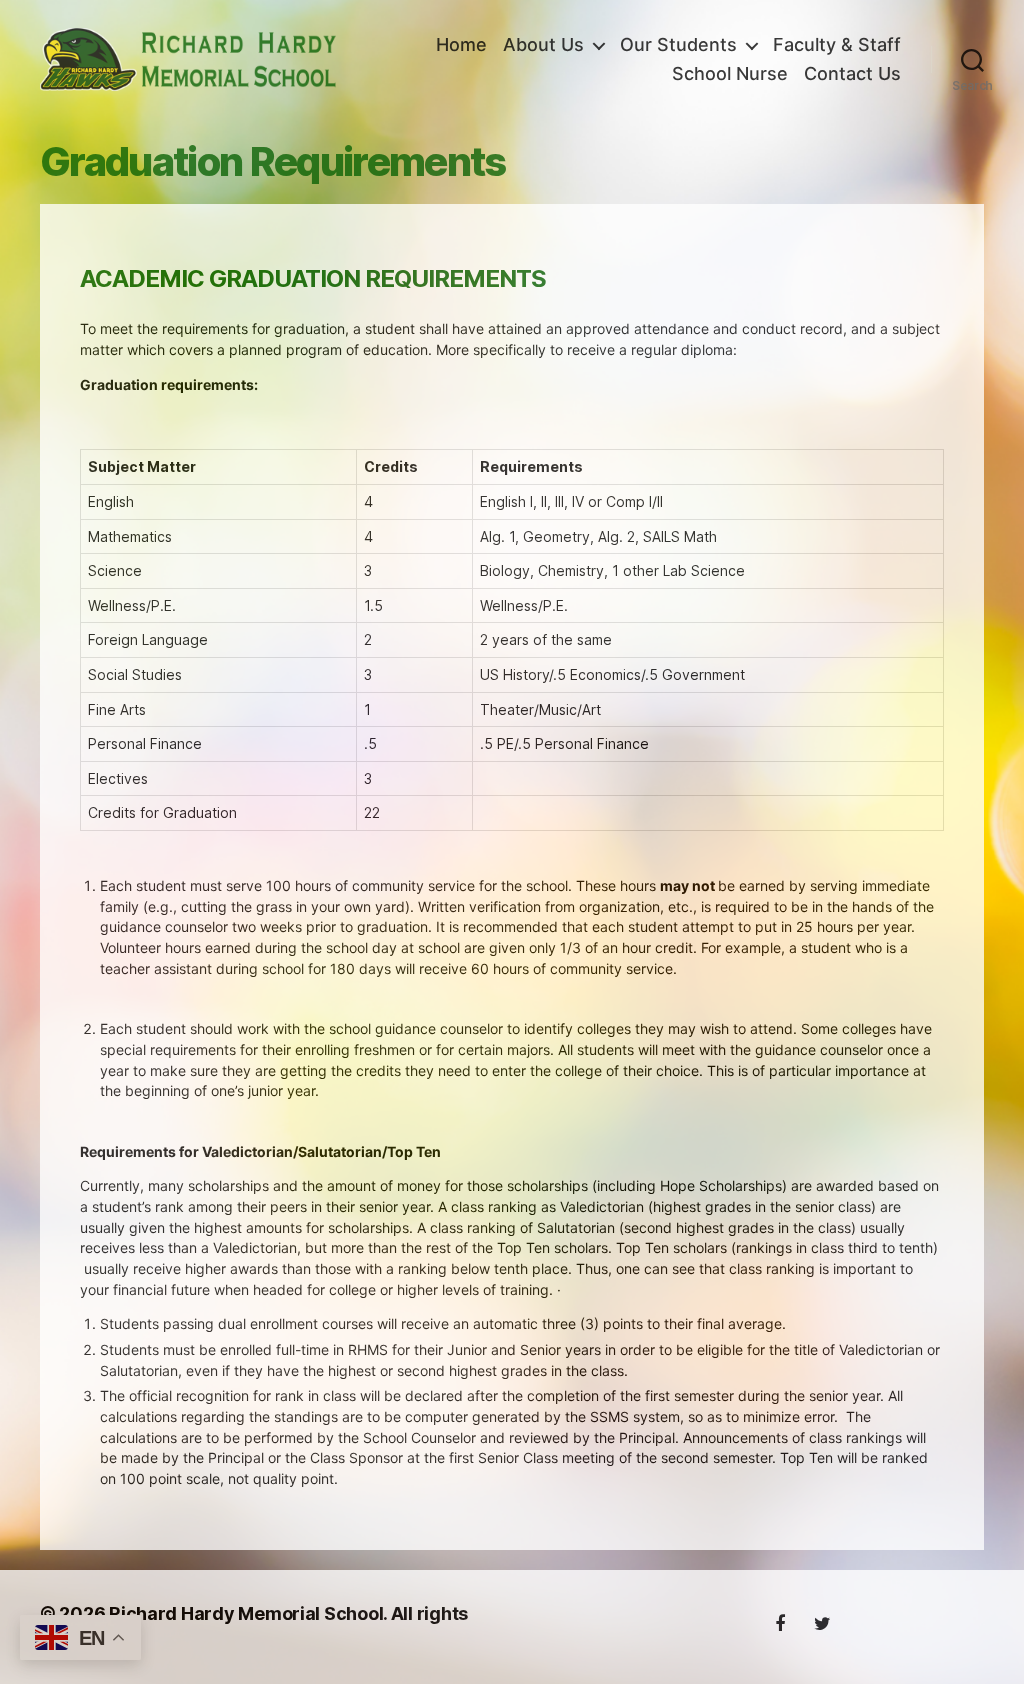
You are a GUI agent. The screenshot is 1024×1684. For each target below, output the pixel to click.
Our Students (678, 44)
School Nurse (730, 73)
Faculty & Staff (837, 44)
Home (461, 44)
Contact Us (852, 73)
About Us (543, 44)
